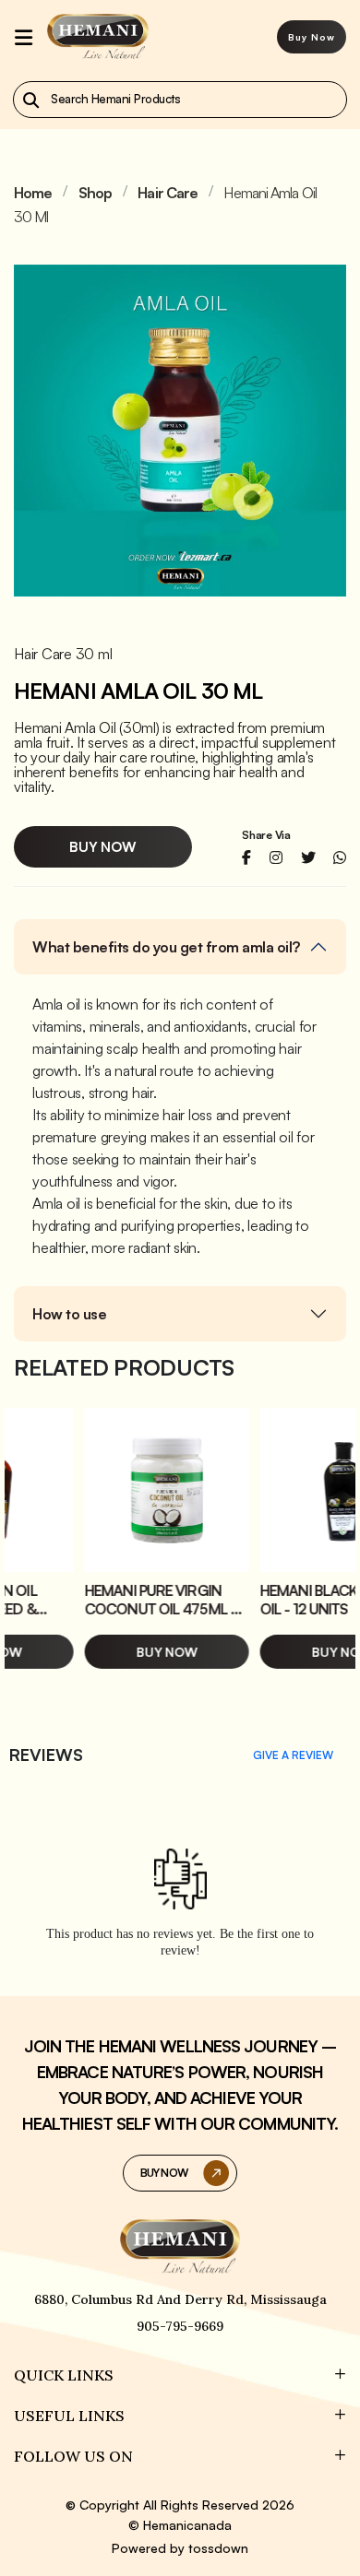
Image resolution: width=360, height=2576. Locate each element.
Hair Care (168, 193)
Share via (266, 835)
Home (33, 193)
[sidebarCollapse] (24, 37)
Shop (95, 193)
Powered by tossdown (180, 2548)
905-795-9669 (180, 2326)
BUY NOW (164, 2173)
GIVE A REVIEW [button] (293, 1755)
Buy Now (312, 37)
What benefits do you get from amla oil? (166, 947)
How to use (69, 1314)
